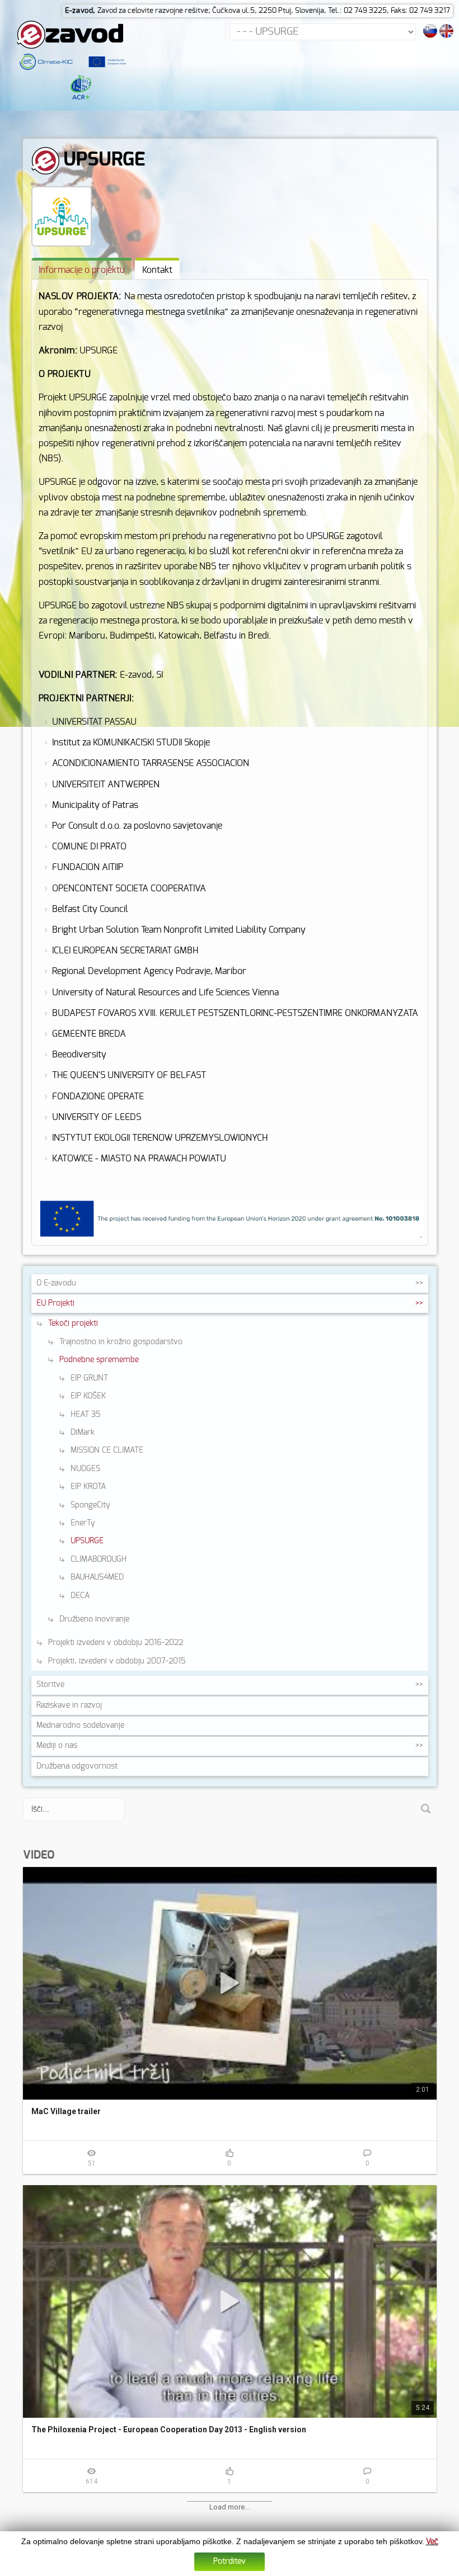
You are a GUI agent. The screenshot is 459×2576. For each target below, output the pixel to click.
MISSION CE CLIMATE (107, 1450)
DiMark (83, 1433)
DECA (80, 1596)
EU (55, 1303)
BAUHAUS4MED (97, 1577)
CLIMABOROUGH (99, 1559)
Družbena (77, 1766)
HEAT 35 (85, 1415)
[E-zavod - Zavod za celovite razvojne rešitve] (70, 34)
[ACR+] (81, 87)
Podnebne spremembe (99, 1360)
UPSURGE (87, 1541)
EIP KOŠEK (88, 1396)
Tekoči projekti (73, 1324)
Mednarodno (80, 1726)
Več (432, 2542)
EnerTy (83, 1523)
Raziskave (69, 1705)
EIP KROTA (88, 1487)
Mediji (57, 1746)
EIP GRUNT (89, 1378)
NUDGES (85, 1469)
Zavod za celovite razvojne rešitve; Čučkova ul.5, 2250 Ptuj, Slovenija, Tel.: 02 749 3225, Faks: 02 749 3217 (274, 11)
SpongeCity (90, 1505)
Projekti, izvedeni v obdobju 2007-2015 (117, 1661)
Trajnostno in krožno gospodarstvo (121, 1342)
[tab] (82, 269)
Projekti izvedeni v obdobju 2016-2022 (116, 1643)
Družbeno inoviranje (94, 1619)
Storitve (50, 1685)
